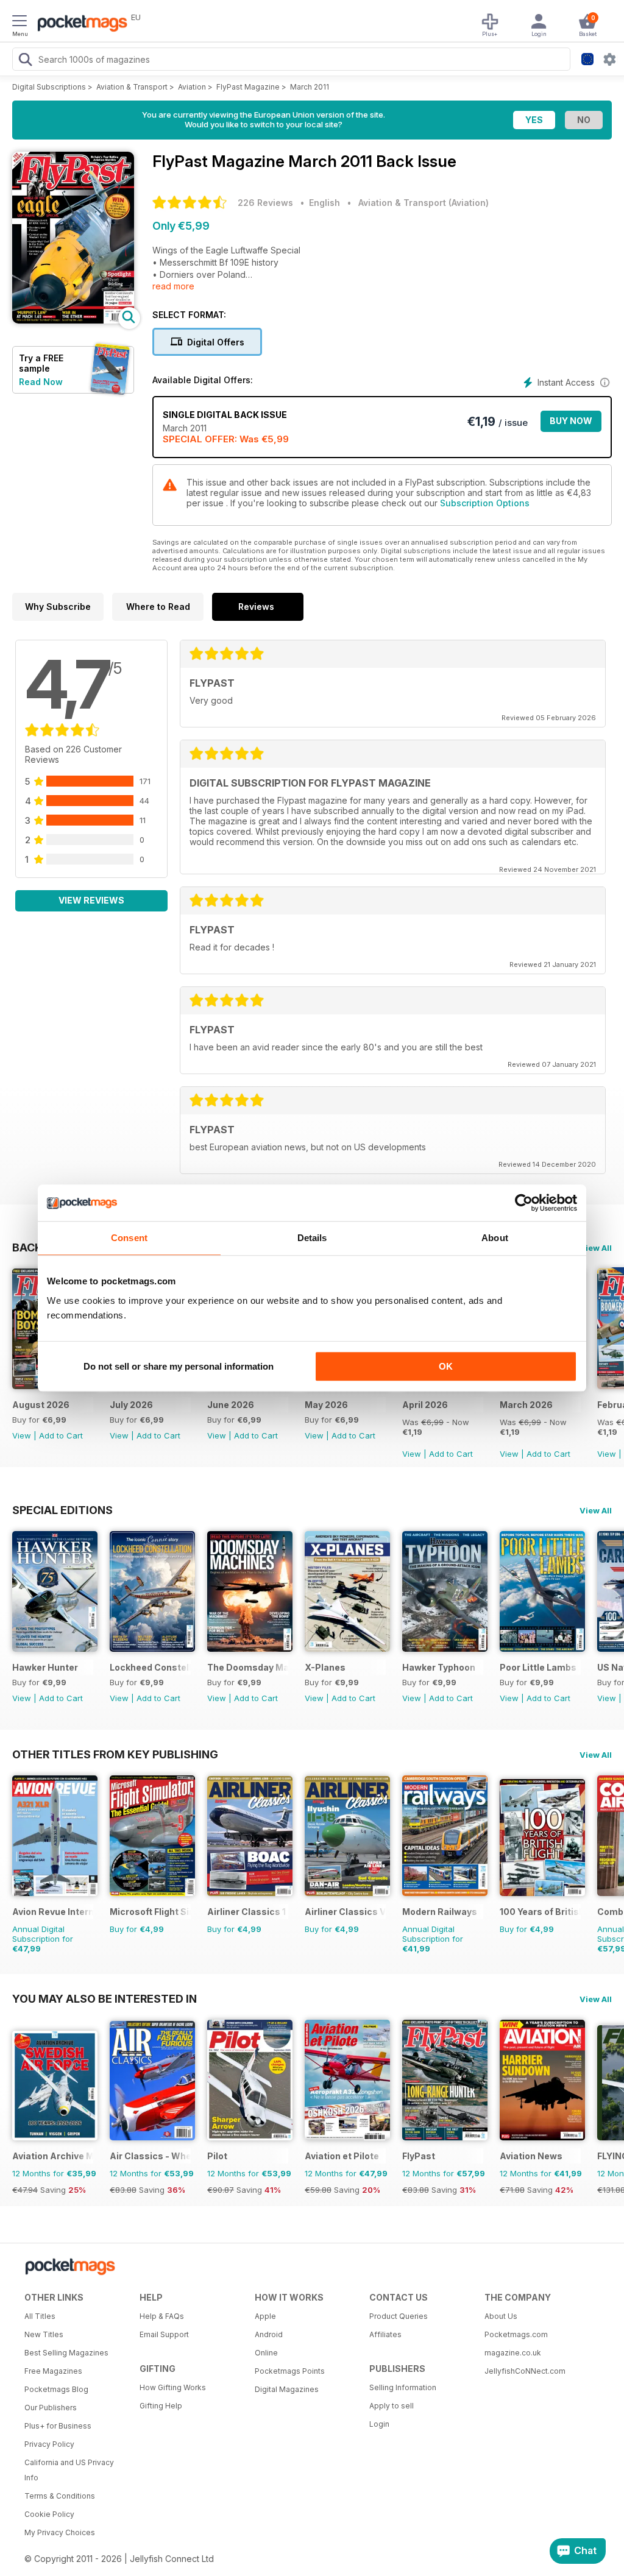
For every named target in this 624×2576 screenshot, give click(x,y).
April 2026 (425, 1405)
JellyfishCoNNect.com (525, 2371)
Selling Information (403, 2387)
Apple (265, 2316)
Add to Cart (61, 1435)
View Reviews (91, 900)
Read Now (41, 382)
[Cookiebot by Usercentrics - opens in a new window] (524, 1203)
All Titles (40, 2316)
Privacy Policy (49, 2444)
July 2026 (131, 1405)
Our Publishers (51, 2408)
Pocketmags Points (290, 2371)
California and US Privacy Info (69, 2470)
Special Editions (62, 1510)
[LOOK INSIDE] (73, 320)
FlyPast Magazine (248, 87)
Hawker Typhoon (439, 1667)
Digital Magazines (287, 2389)
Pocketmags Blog (56, 2389)
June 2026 (231, 1405)
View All (596, 1248)
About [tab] (495, 1238)
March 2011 (310, 87)
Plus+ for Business (58, 2426)
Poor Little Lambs (538, 1667)
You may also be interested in (105, 1998)
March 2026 (526, 1405)
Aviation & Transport (132, 87)
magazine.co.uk (513, 2353)
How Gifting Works (173, 2387)
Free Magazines (53, 2371)
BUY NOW (571, 421)
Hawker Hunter (45, 1667)
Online (266, 2353)
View (22, 1435)
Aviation (192, 87)
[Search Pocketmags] (25, 61)
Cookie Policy (49, 2514)
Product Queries (399, 2316)
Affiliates (385, 2334)
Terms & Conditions (60, 2496)
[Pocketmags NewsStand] (79, 24)
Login (379, 2424)
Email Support (164, 2334)
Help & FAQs (162, 2316)
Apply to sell (392, 2406)
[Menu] (19, 23)
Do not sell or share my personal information (179, 1366)
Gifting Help (161, 2406)
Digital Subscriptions (49, 87)
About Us (501, 2316)
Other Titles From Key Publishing (115, 1754)
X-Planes (325, 1667)
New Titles (44, 2334)
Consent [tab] (129, 1238)
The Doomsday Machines (248, 1667)
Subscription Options (485, 503)
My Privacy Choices (60, 2532)
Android (269, 2334)
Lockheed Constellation (150, 1667)
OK (446, 1366)
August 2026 (41, 1405)
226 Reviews (265, 203)
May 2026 (326, 1405)
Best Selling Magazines (66, 2353)
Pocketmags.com (516, 2334)
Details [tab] (312, 1238)
